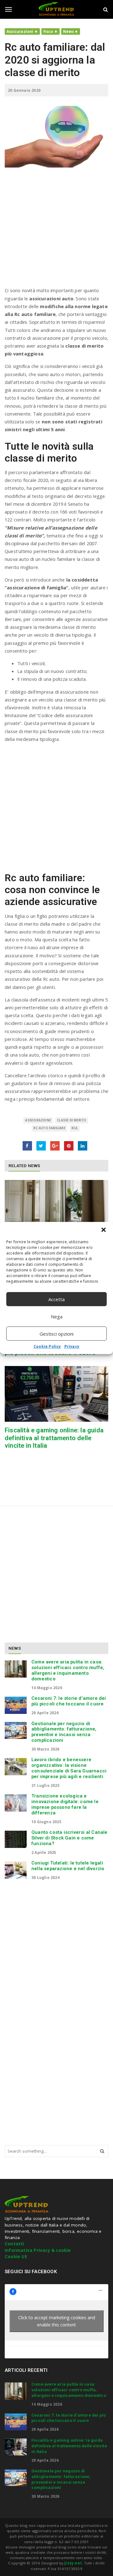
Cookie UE (16, 2257)
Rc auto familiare (49, 1128)
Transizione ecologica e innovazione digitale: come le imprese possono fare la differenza (65, 1804)
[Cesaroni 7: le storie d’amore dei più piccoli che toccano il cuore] (16, 1705)
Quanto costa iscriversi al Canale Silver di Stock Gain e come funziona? (70, 1838)
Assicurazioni (20, 31)
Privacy (72, 1346)
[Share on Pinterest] (69, 1146)
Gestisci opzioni (56, 1334)
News (69, 31)
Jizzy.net (73, 2563)
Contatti (15, 2244)
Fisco (48, 31)
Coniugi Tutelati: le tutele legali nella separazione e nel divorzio (68, 1866)
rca (75, 1128)
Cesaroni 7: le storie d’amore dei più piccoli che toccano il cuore (69, 1701)
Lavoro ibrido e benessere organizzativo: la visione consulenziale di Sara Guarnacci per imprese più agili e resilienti (69, 1768)
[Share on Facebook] (27, 1146)
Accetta (56, 1299)
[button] (104, 1230)
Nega (57, 1316)
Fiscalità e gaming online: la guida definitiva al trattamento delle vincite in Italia (54, 1438)
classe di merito (72, 1120)
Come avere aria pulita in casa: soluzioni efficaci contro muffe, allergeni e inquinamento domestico (68, 1670)
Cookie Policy (47, 1346)
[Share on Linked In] (83, 1146)
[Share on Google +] (55, 1146)
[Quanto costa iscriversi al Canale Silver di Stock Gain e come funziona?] (16, 1839)
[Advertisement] (56, 230)
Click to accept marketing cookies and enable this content (57, 2321)
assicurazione (38, 1120)
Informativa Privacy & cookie (38, 2250)
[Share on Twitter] (41, 1146)
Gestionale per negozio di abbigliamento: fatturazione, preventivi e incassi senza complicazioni (64, 1732)
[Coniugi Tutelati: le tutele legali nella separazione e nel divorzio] (16, 1870)
